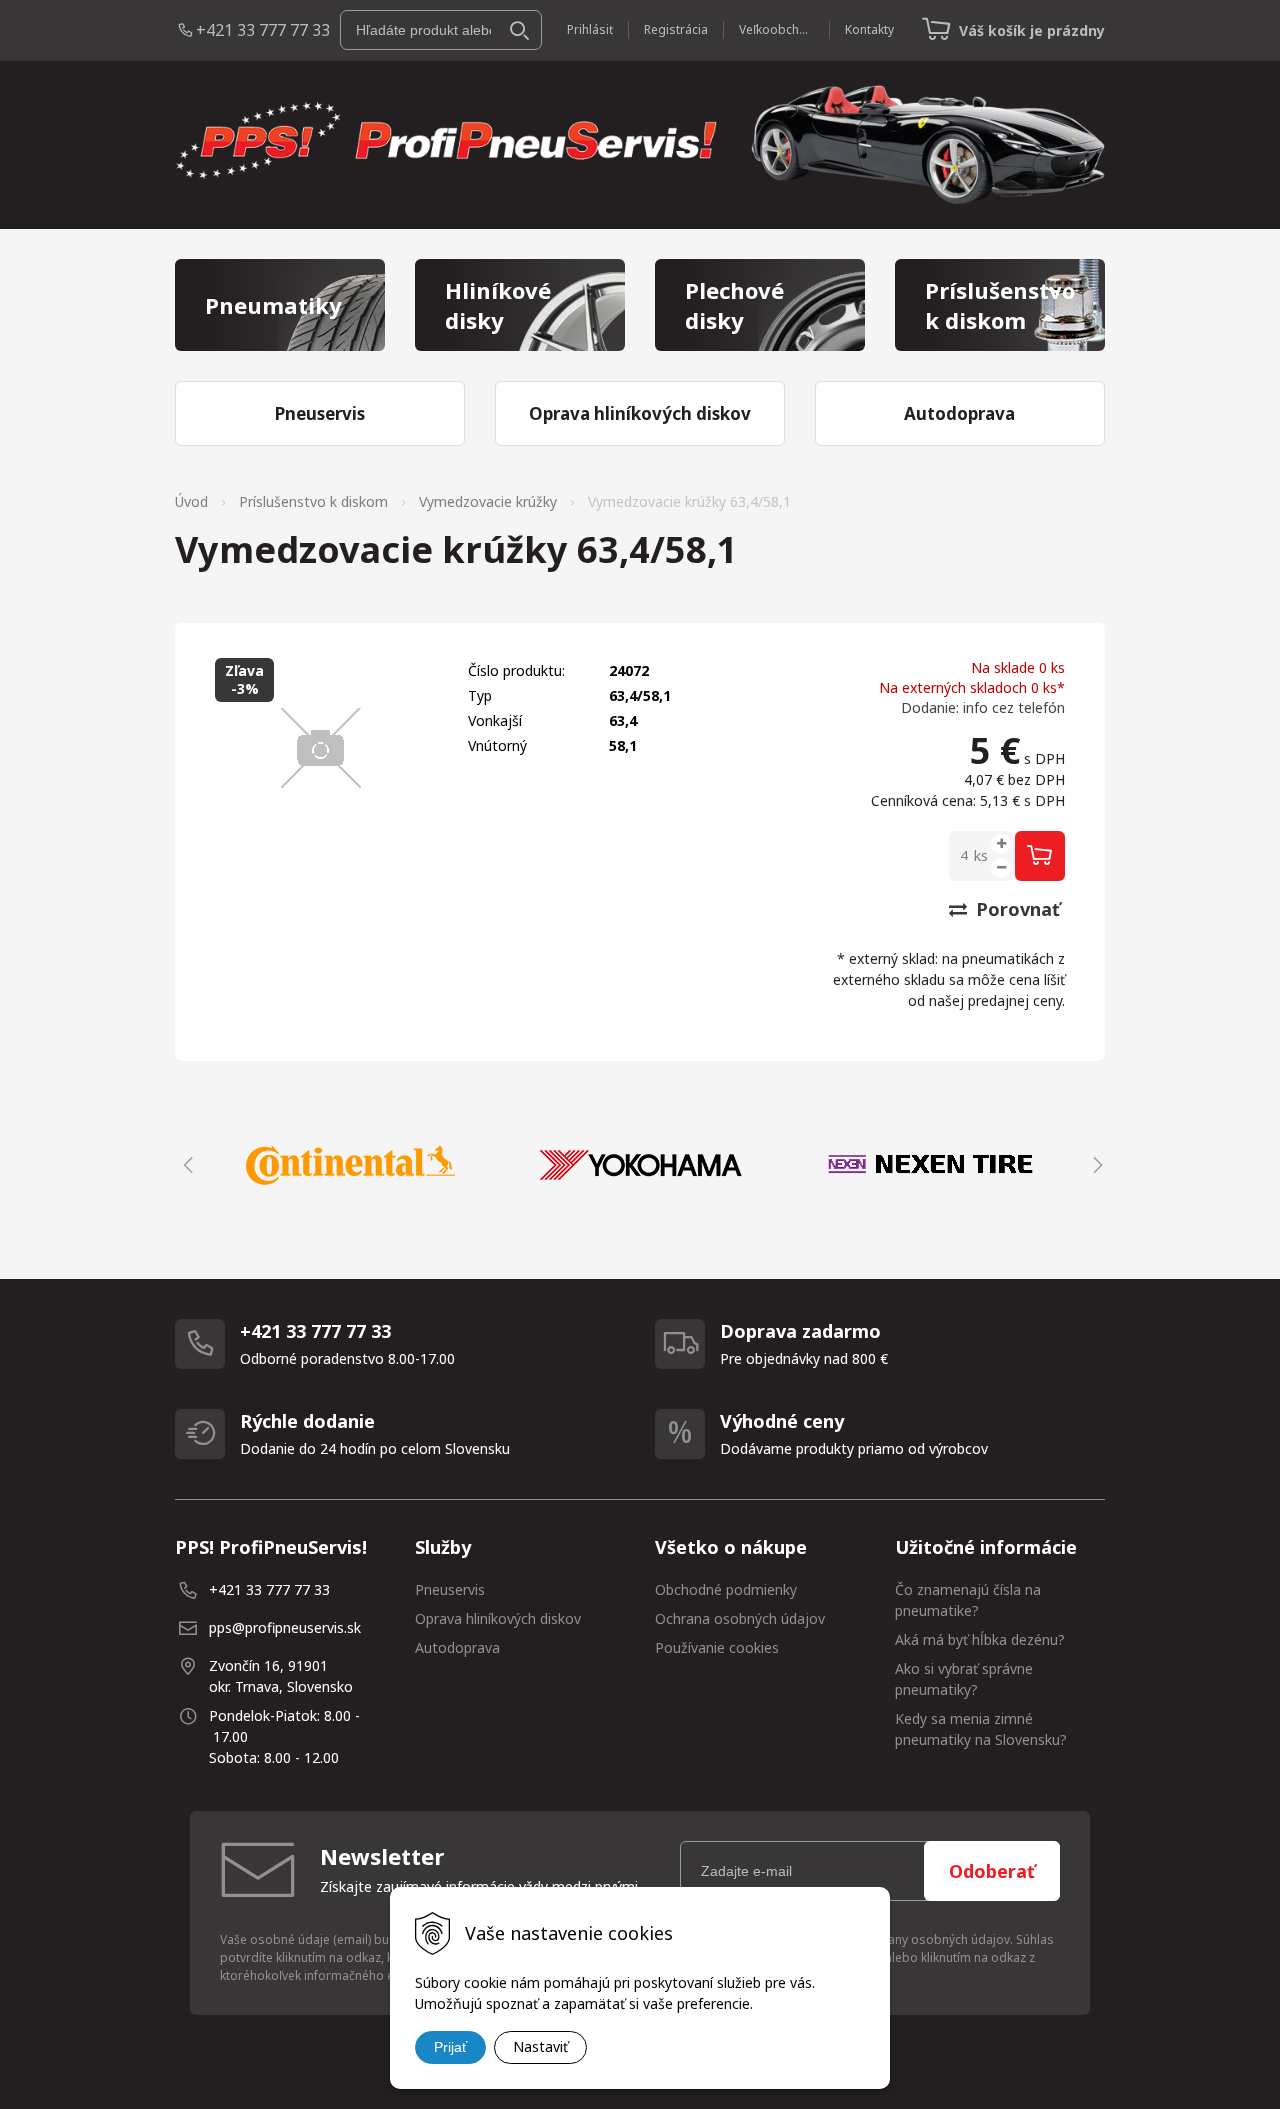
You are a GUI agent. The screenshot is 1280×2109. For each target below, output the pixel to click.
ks (981, 855)
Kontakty (869, 29)
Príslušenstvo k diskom (313, 501)
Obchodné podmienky (726, 1589)
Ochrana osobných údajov (740, 1618)
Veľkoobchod (776, 29)
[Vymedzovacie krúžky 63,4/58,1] (321, 748)
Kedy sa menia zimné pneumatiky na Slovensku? (981, 1729)
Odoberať (992, 1871)
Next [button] (1095, 1165)
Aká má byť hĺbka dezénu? (980, 1639)
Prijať (450, 2047)
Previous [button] (185, 1165)
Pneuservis (450, 1589)
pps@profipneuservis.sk (285, 1627)
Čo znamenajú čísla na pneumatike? (968, 1600)
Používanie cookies (717, 1647)
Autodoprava (457, 1647)
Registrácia (676, 29)
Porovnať (1015, 909)
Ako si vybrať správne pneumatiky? (964, 1679)
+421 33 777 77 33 (263, 30)
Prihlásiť (590, 29)
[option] (350, 1165)
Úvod (191, 501)
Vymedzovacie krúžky (488, 501)
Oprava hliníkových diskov (498, 1618)
